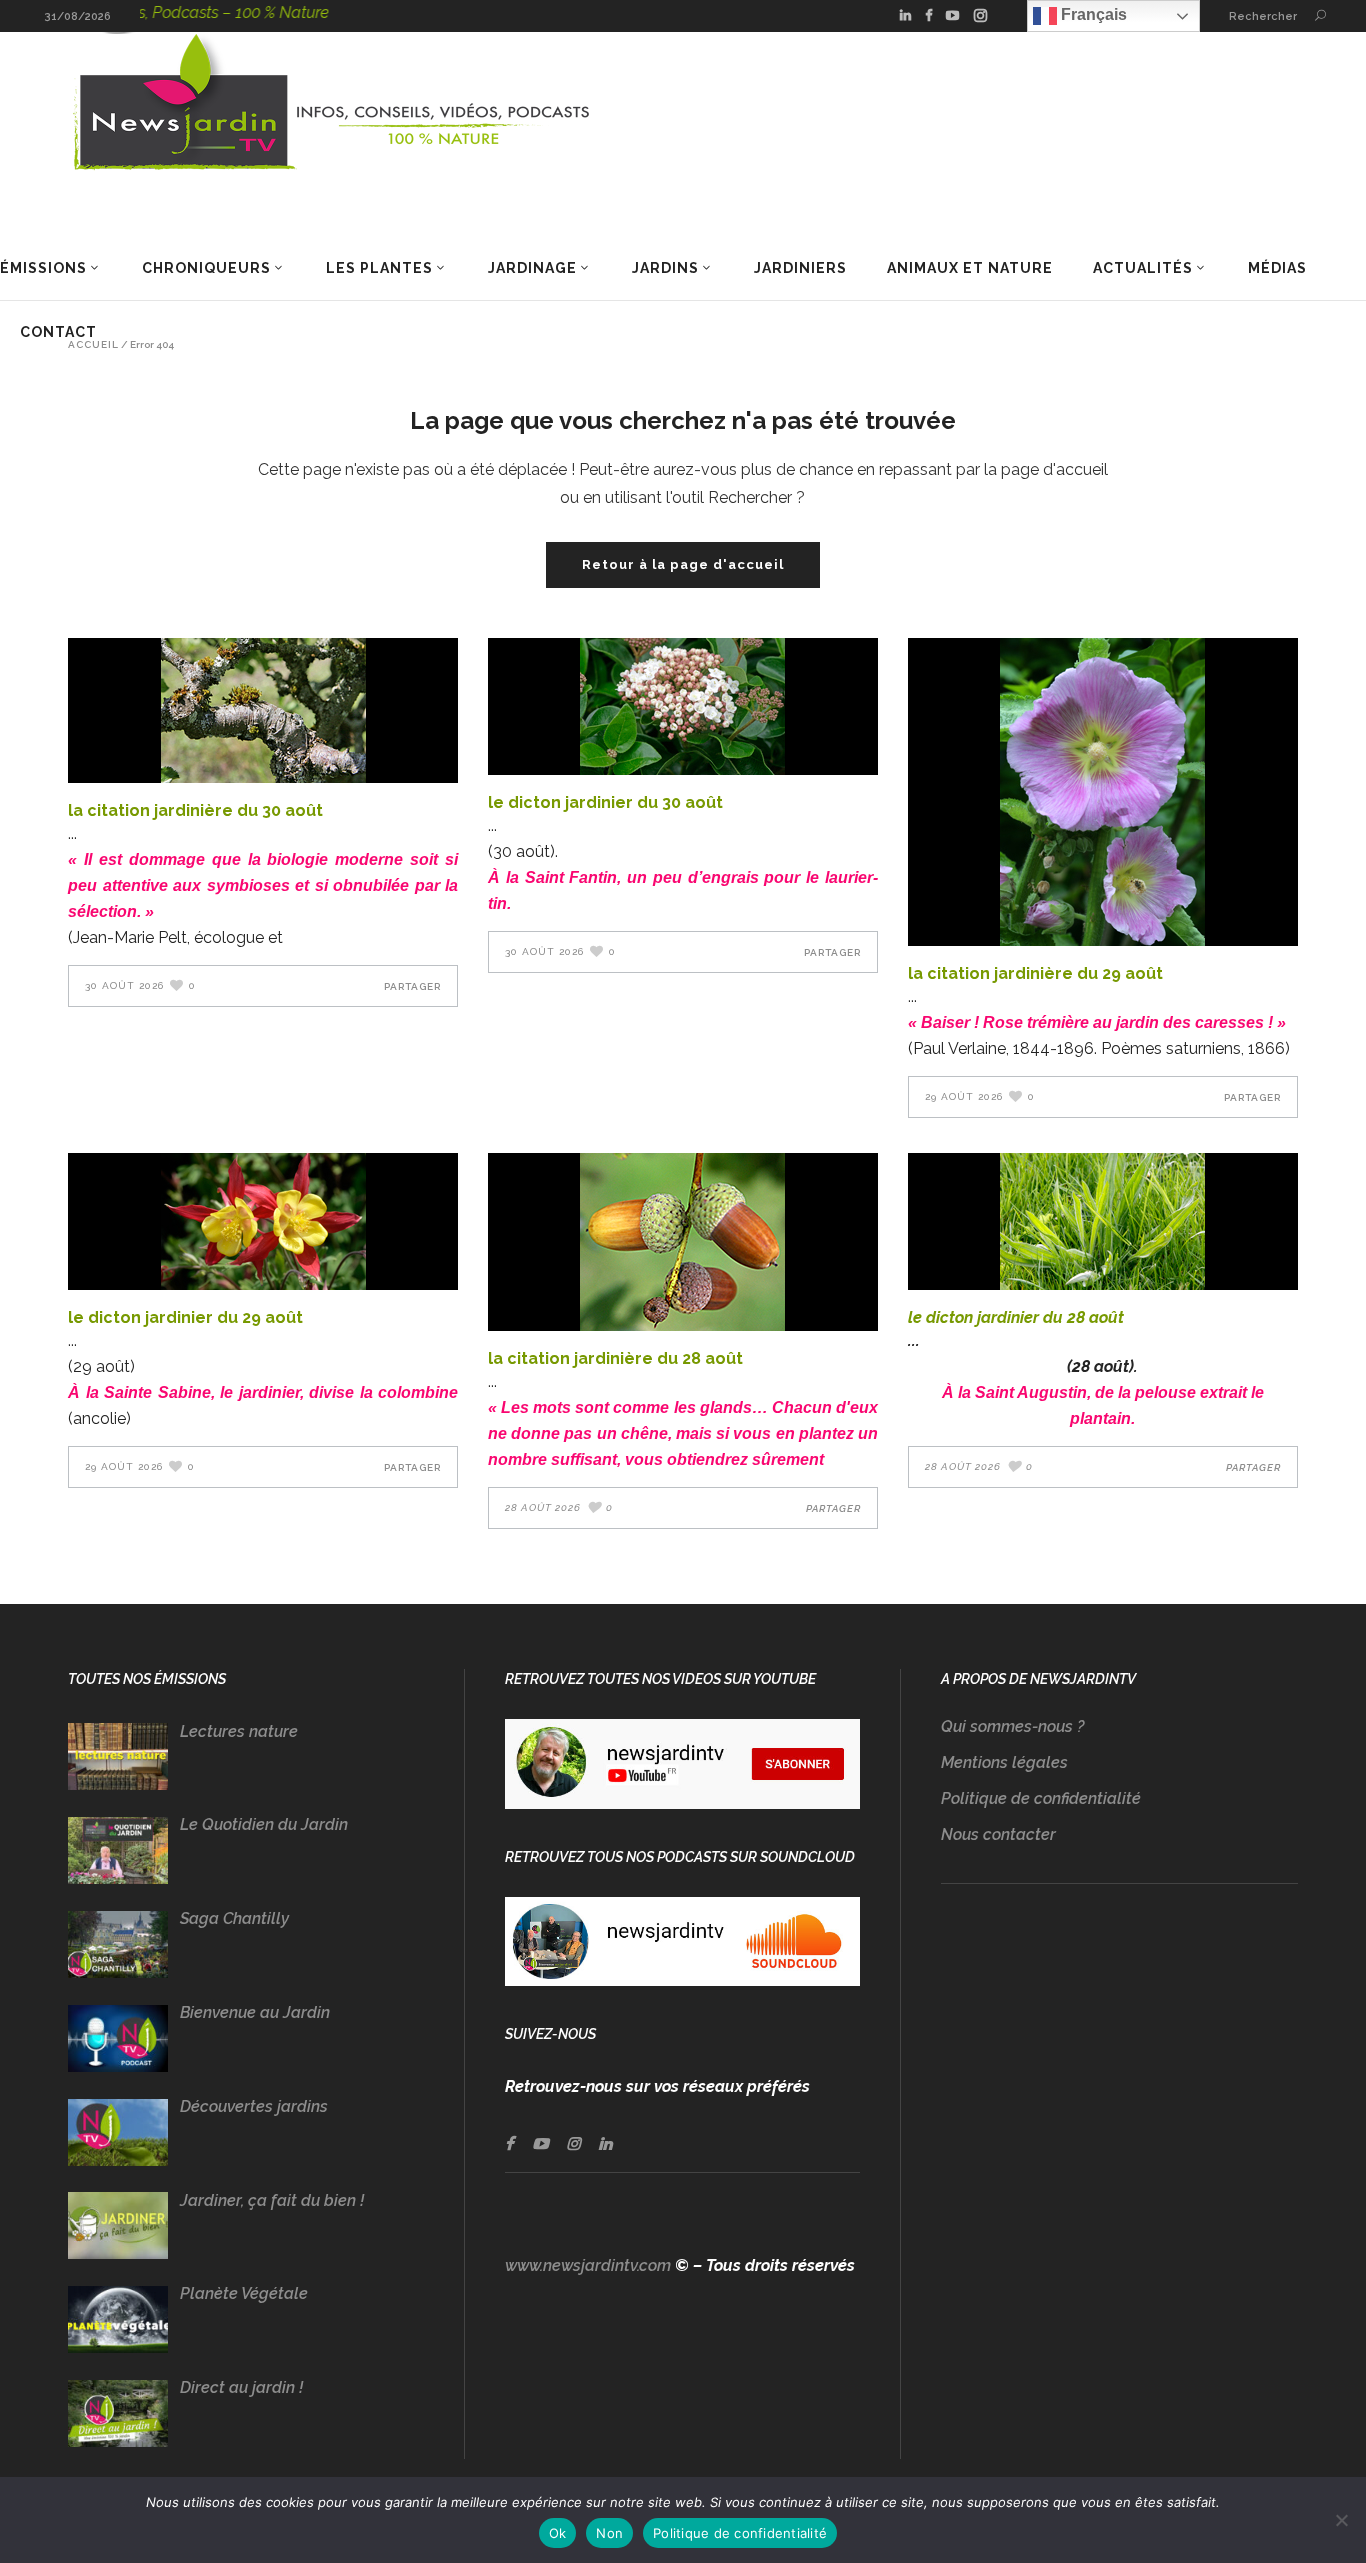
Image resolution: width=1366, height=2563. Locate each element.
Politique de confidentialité (1041, 1798)
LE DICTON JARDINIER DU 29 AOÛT (185, 1317)
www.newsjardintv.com (588, 2265)
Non (609, 2533)
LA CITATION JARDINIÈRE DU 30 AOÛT (195, 810)
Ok (558, 2533)
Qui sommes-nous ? (1012, 1726)
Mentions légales (1004, 1762)
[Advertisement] (1119, 2111)
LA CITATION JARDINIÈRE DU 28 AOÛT (615, 1358)
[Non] (1341, 2520)
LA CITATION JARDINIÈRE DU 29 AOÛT (1035, 973)
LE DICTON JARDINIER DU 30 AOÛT (605, 802)
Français (1092, 14)
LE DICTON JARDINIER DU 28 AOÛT (1016, 1317)
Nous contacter (998, 1834)
